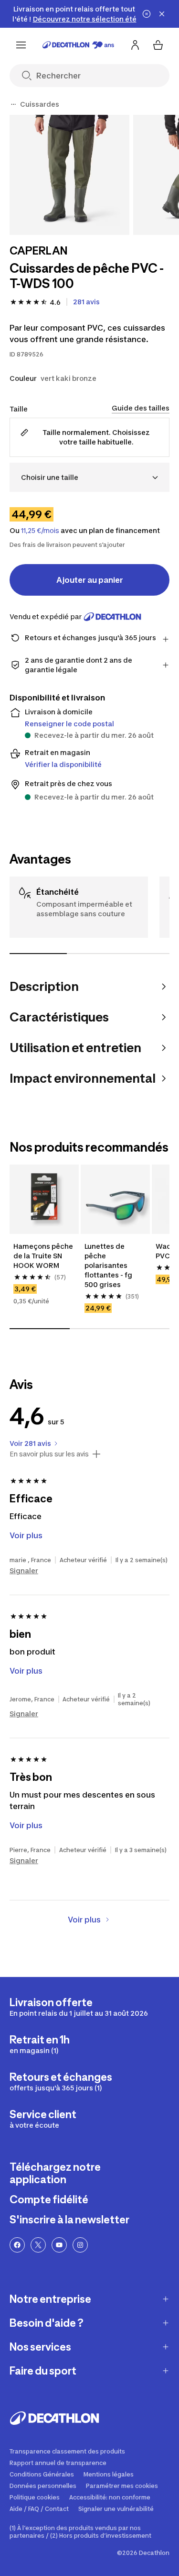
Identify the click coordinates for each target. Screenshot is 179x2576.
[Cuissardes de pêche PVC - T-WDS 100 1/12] (69, 175)
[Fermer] (162, 14)
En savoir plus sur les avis (49, 1454)
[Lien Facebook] (17, 2245)
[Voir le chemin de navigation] (13, 104)
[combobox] (89, 477)
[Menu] (21, 45)
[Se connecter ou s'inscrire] (135, 45)
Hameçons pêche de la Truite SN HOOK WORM (44, 1256)
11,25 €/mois (40, 531)
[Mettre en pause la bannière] (147, 14)
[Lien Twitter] (38, 2245)
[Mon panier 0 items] (158, 45)
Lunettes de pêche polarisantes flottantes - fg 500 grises (109, 1265)
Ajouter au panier (90, 580)
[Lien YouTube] (59, 2245)
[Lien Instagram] (80, 2245)
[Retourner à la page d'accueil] (78, 45)
